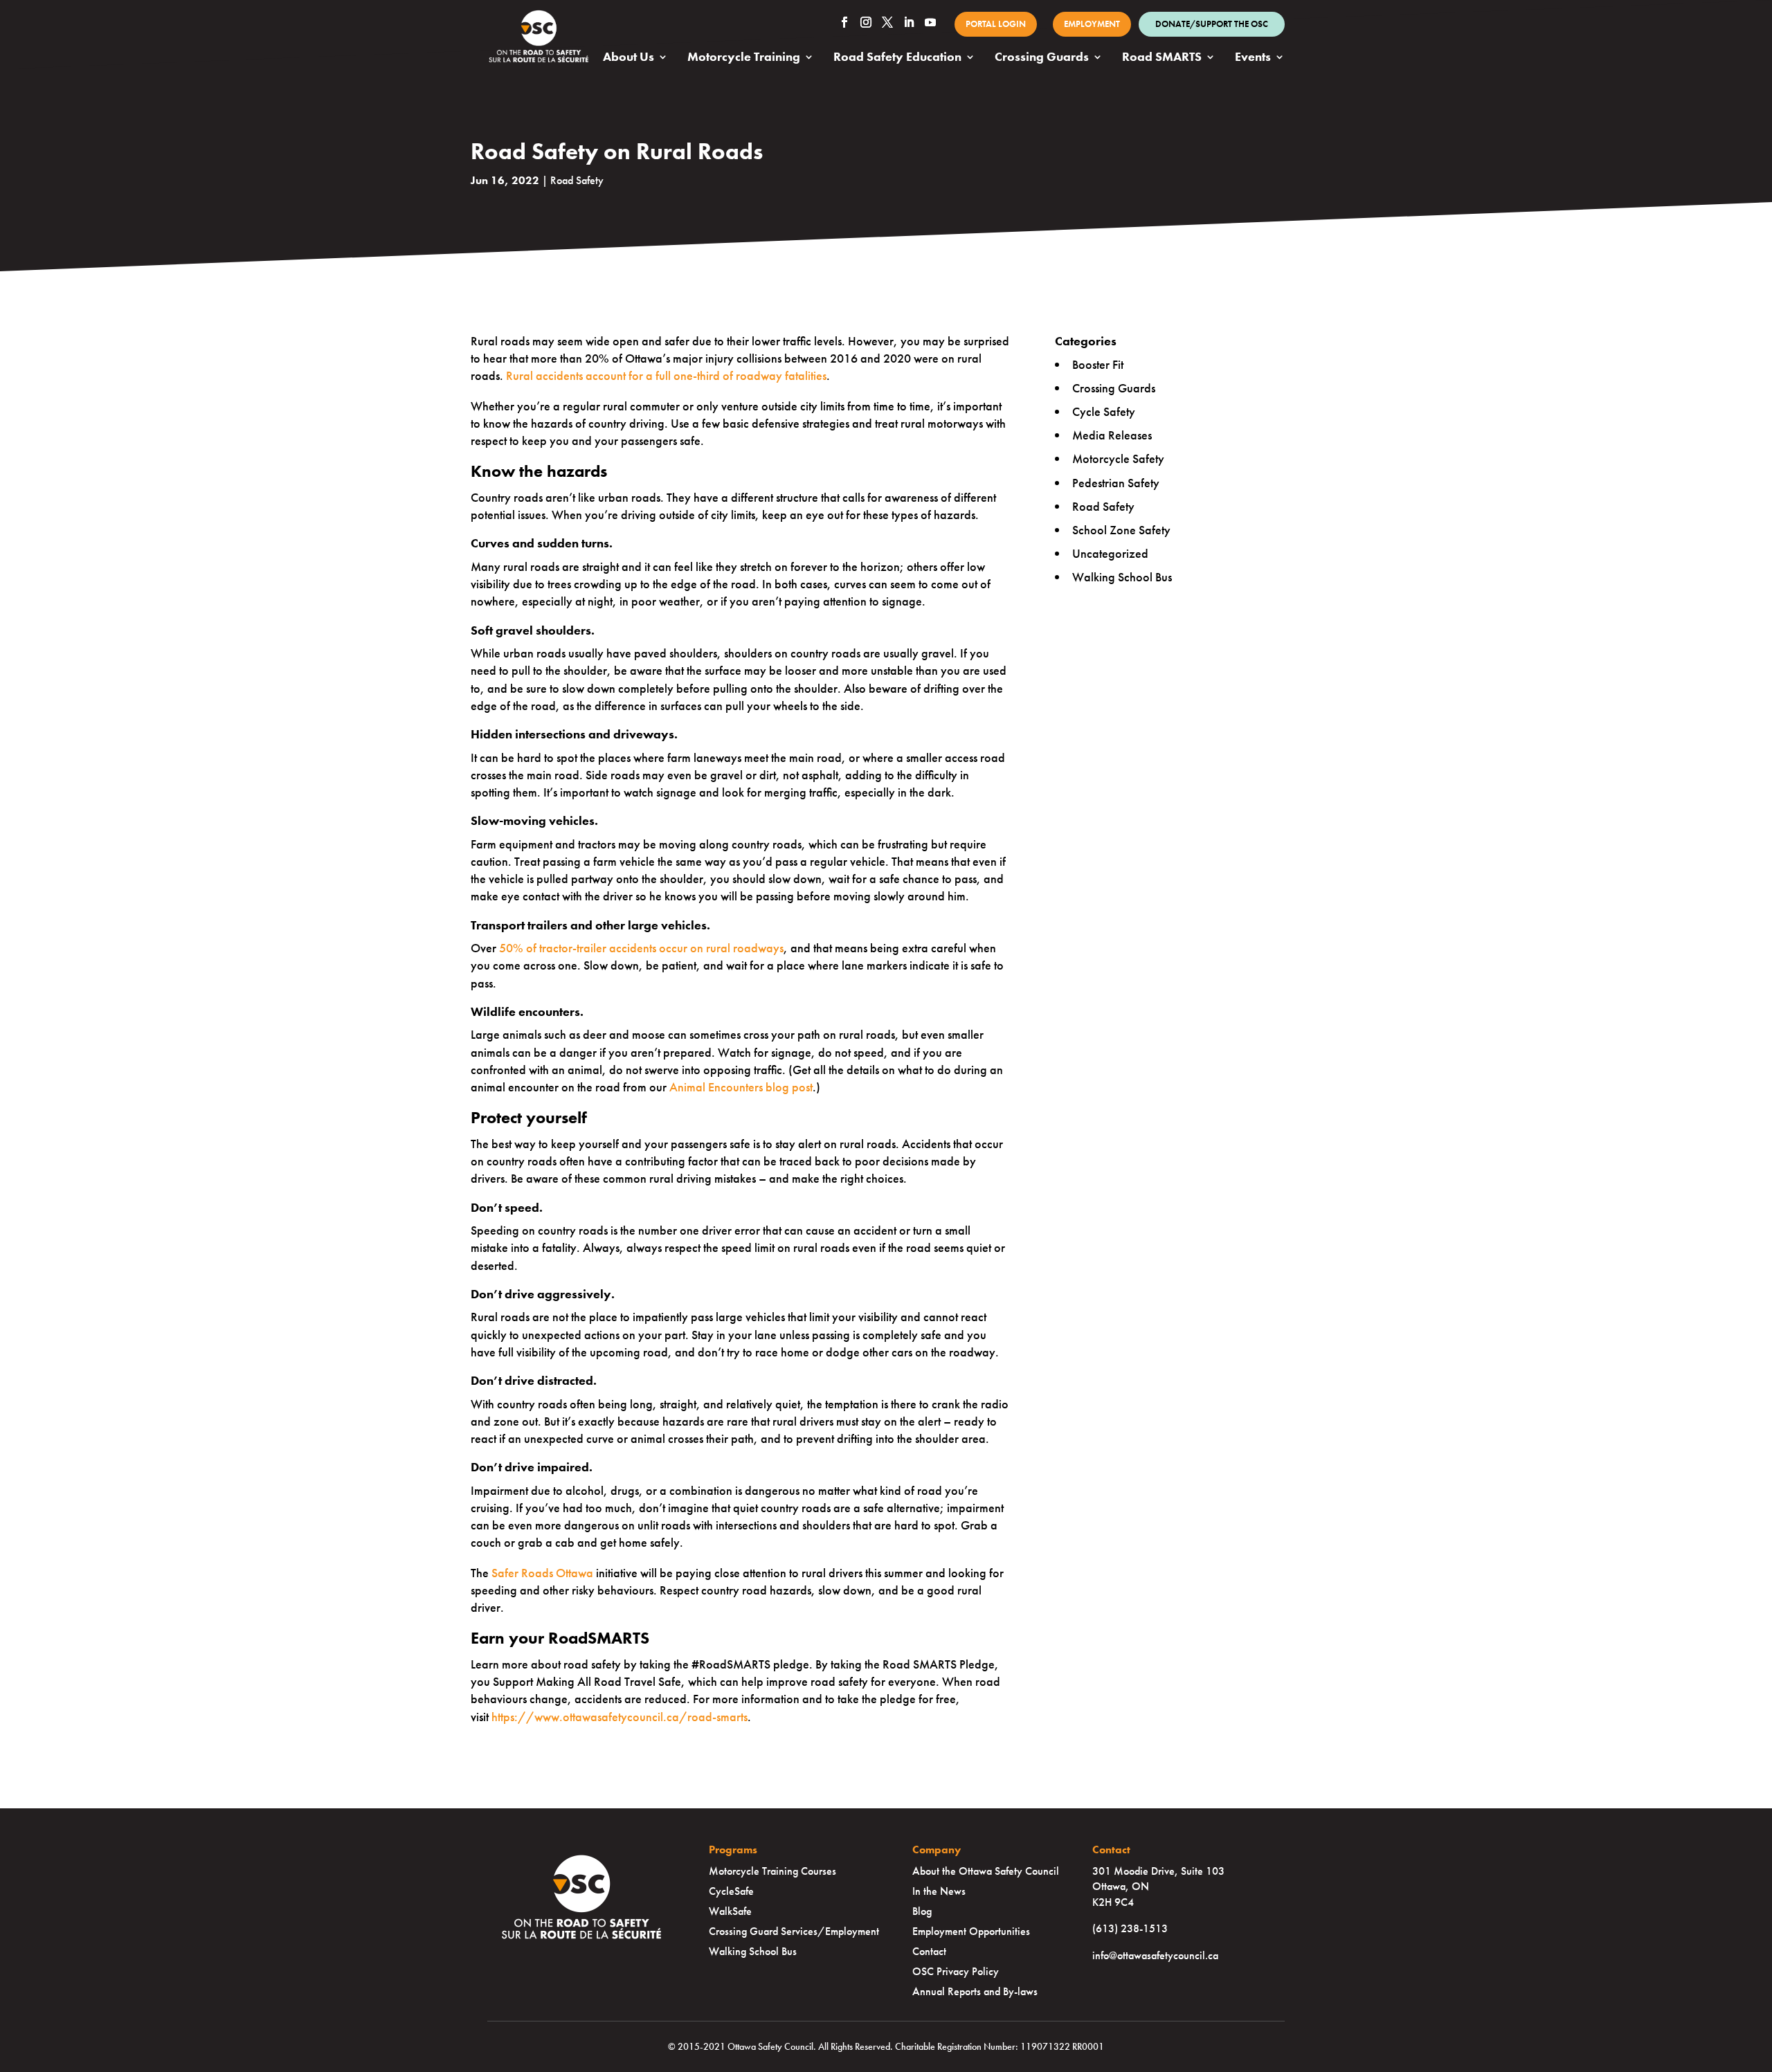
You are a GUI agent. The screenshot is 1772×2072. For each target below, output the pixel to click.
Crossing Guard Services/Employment (794, 1931)
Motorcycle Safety (1118, 458)
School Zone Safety (1121, 530)
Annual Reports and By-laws (975, 1991)
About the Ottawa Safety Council (986, 1871)
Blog (922, 1911)
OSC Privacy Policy (956, 1971)
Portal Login (996, 24)
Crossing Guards (1042, 58)
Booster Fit (1098, 364)
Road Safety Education (897, 58)
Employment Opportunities (971, 1931)
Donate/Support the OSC (1212, 24)
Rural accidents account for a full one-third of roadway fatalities (666, 375)
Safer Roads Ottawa (542, 1573)
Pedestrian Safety (1116, 483)
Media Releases (1112, 435)
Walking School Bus (1122, 577)
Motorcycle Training (744, 58)
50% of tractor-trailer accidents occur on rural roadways (641, 948)
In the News (939, 1891)
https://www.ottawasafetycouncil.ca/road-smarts (620, 1717)
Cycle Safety (1104, 411)
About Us (629, 58)
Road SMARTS (1162, 58)
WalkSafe (730, 1911)
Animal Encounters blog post (741, 1087)
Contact (929, 1951)
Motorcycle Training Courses (772, 1871)
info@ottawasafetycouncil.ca (1155, 1955)
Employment (1092, 24)
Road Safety (577, 180)
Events (1253, 58)
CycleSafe (731, 1891)
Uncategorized (1110, 553)
